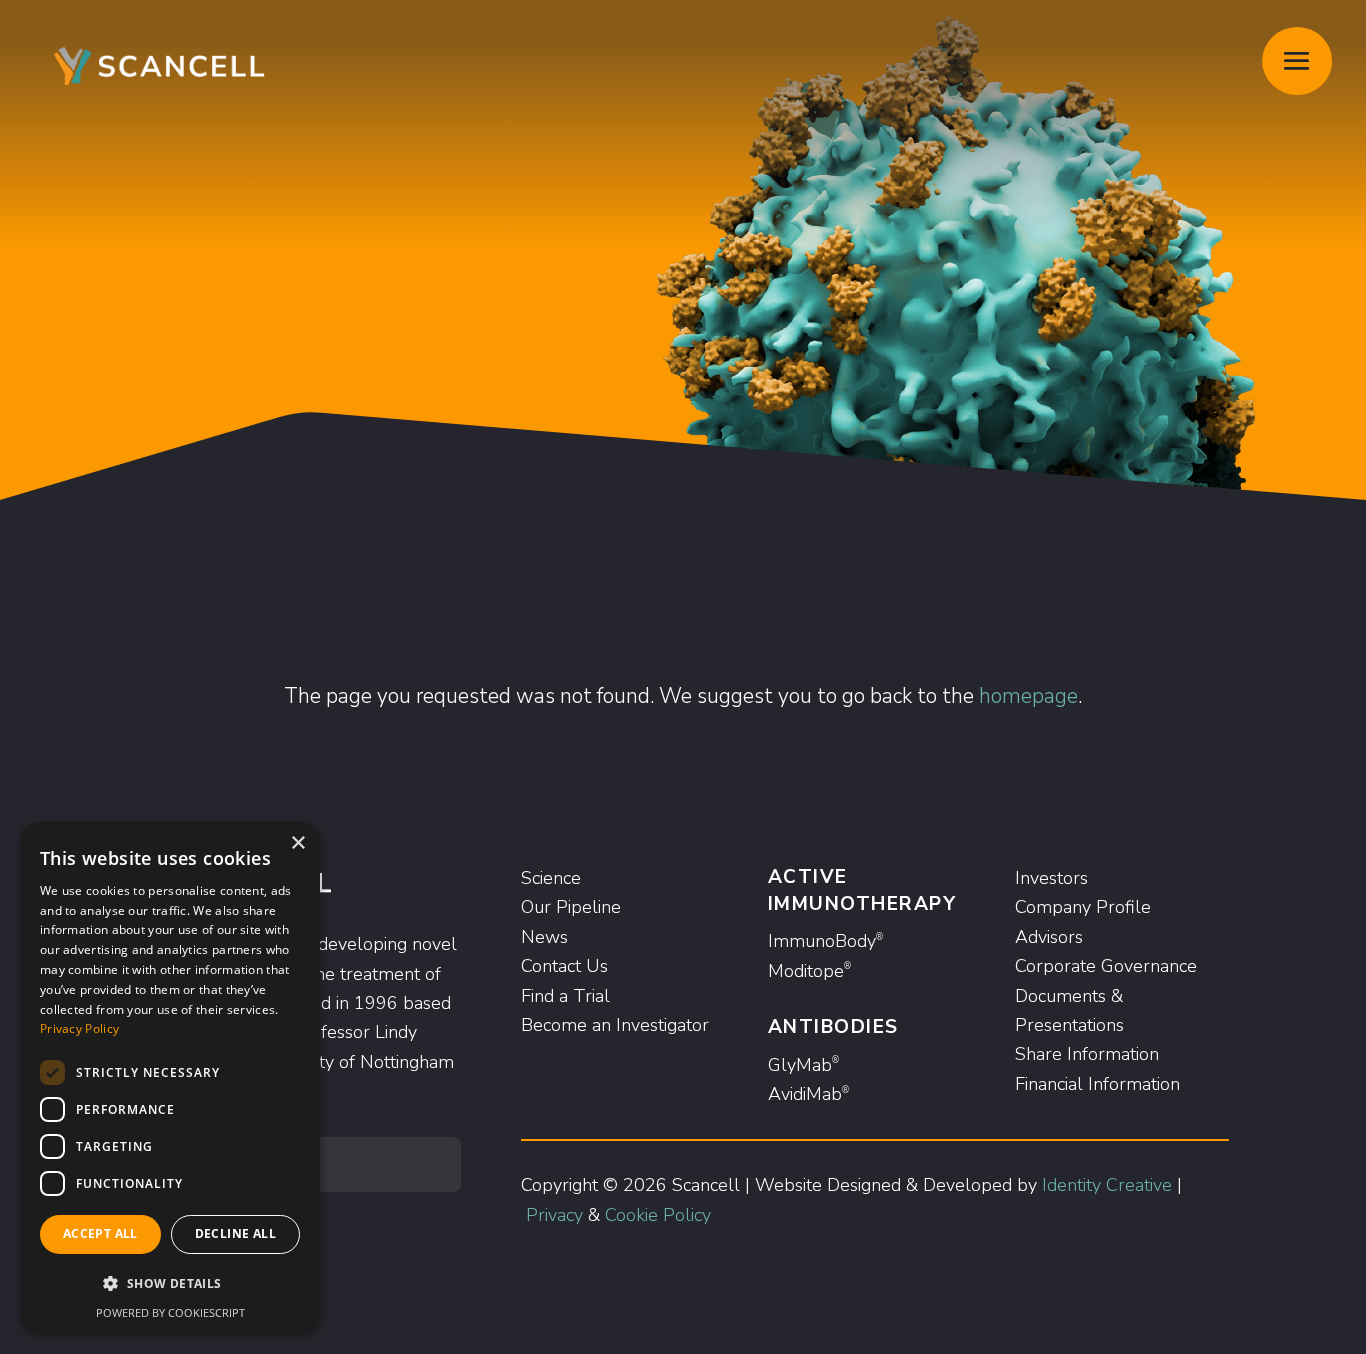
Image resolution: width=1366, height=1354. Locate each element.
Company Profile (1083, 907)
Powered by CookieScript (170, 1312)
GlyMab (803, 1065)
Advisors (1049, 937)
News (544, 937)
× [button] (297, 843)
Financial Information (1097, 1084)
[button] (170, 1283)
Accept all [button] (100, 1233)
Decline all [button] (235, 1233)
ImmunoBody (825, 941)
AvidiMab (808, 1094)
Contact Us (564, 966)
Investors (1051, 878)
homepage (1028, 696)
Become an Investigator (615, 1025)
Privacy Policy (79, 1028)
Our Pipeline (571, 907)
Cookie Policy (658, 1215)
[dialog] (170, 1078)
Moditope (809, 971)
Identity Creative (1107, 1185)
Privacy (554, 1215)
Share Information (1087, 1054)
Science (551, 878)
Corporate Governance (1106, 966)
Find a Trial (565, 996)
